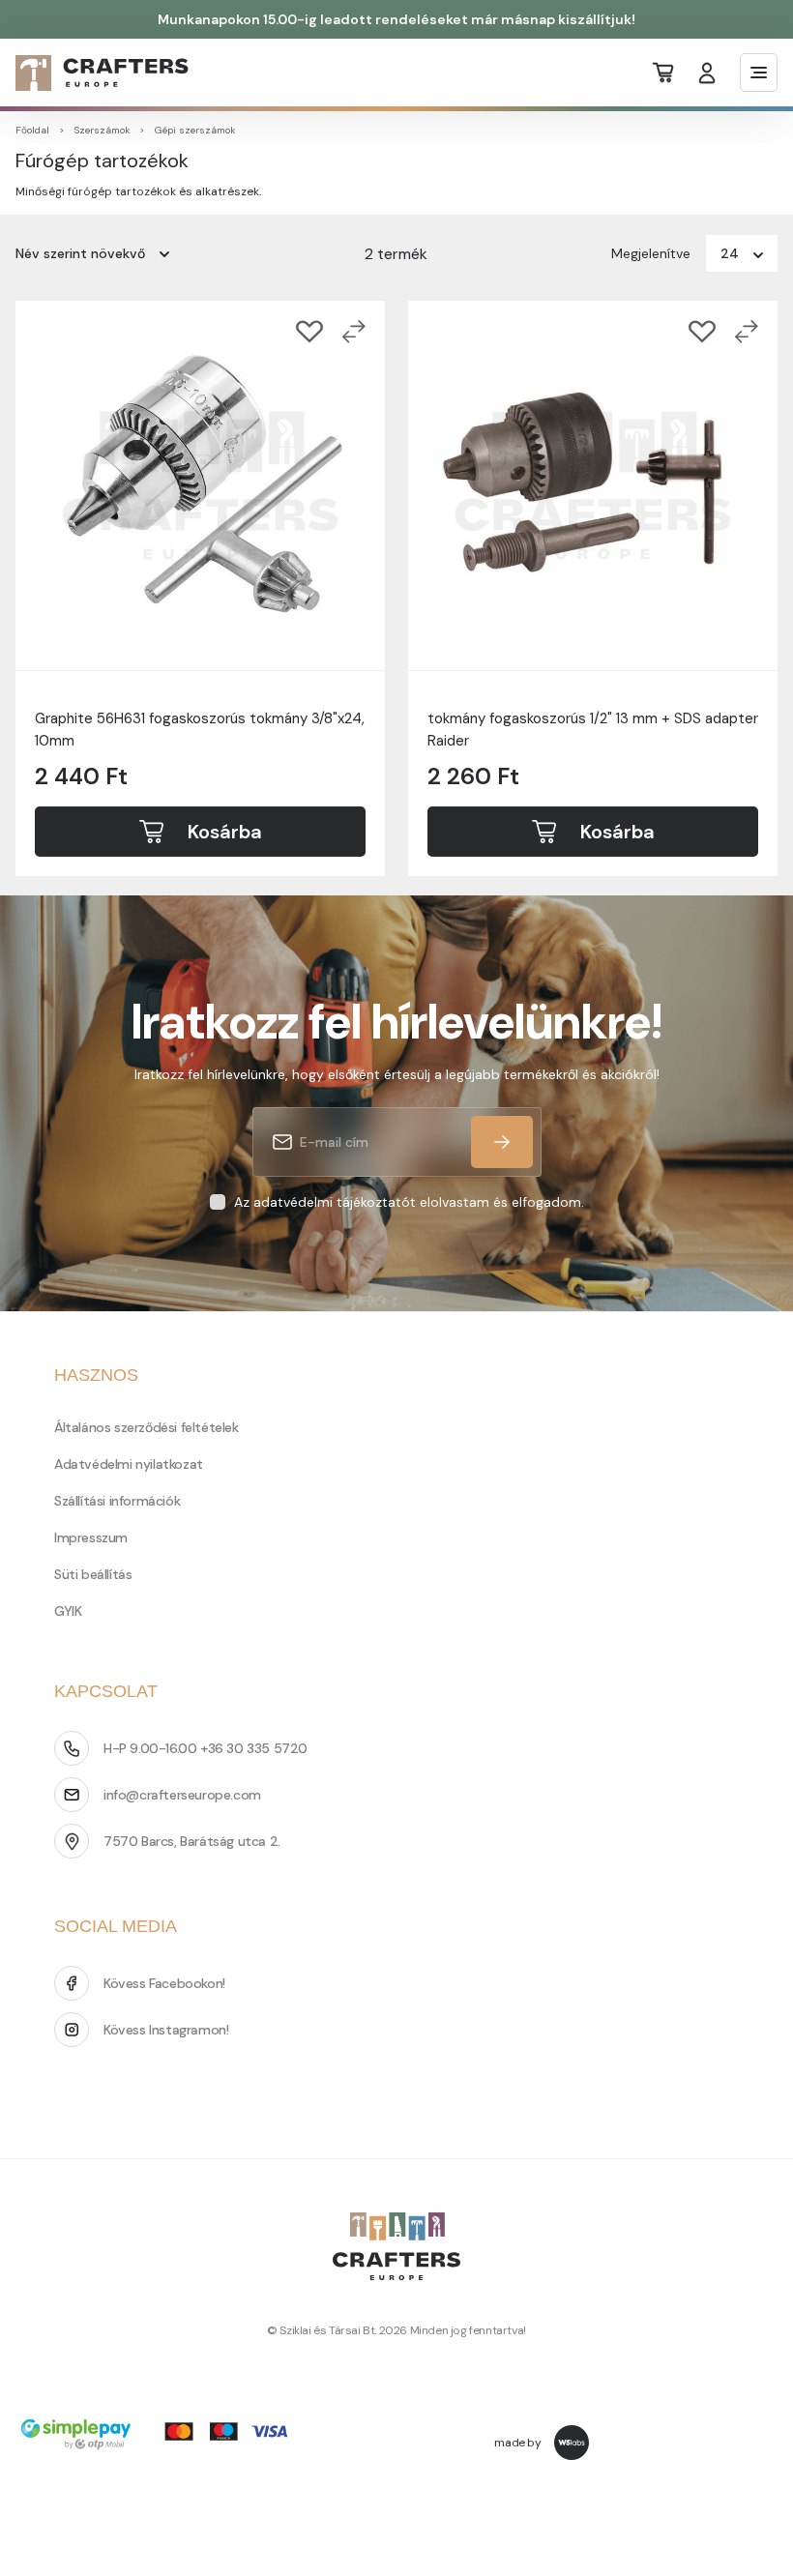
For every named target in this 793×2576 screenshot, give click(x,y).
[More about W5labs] (572, 2443)
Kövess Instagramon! (166, 2030)
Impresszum (91, 1537)
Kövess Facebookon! (164, 1983)
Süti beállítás (93, 1574)
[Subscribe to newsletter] (502, 1142)
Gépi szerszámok (195, 130)
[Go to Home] (90, 73)
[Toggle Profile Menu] (707, 73)
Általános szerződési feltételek (147, 1427)
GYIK (68, 1611)
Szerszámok (102, 130)
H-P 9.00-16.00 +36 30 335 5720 (206, 1748)
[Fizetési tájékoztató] (161, 2436)
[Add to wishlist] (309, 332)
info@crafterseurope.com (182, 1795)
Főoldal (32, 130)
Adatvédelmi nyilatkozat (129, 1464)
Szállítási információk (117, 1501)
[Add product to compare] (354, 332)
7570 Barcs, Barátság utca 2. (192, 1841)
